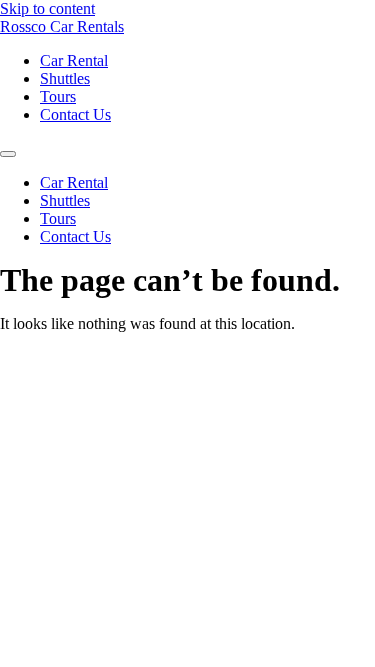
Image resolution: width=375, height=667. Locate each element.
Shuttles (65, 78)
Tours (58, 96)
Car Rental (74, 60)
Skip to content (47, 8)
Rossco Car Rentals (62, 26)
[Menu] (8, 154)
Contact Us (75, 114)
